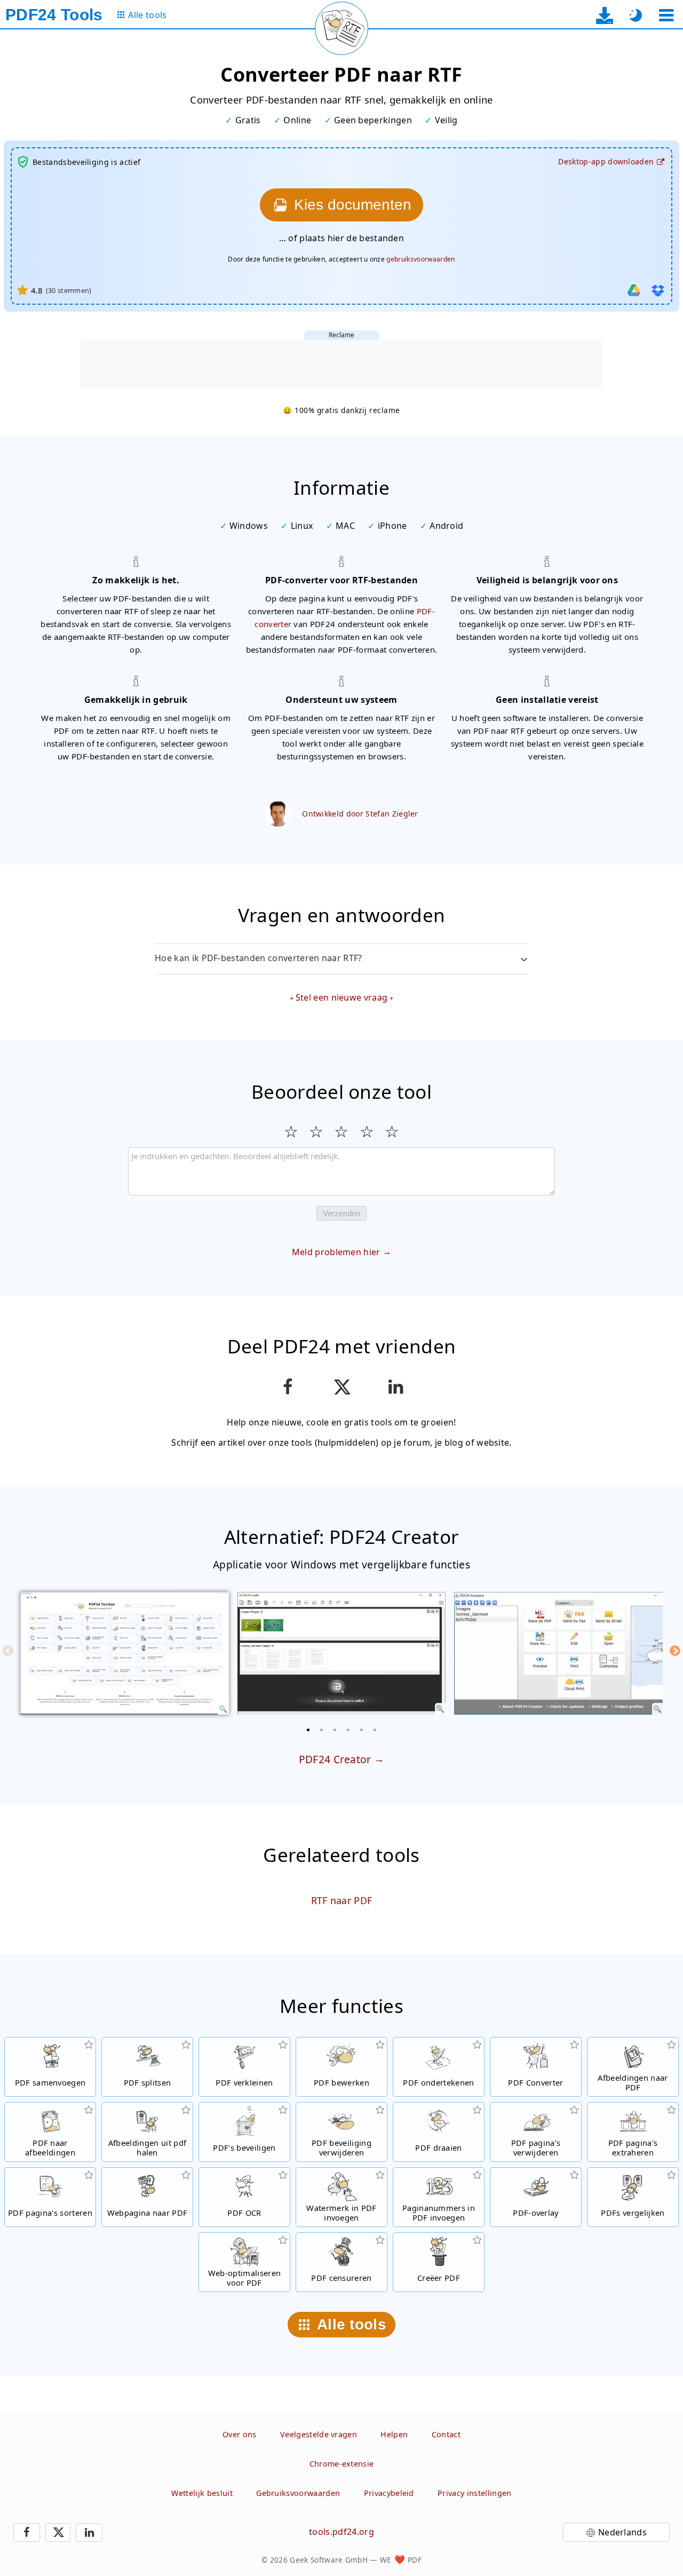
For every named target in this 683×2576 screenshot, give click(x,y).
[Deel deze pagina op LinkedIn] (396, 1387)
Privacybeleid (389, 2493)
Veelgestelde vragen (319, 2434)
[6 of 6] (375, 1730)
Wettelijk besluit (202, 2493)
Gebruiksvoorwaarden (298, 2493)
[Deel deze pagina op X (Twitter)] (341, 1387)
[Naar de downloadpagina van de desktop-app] (605, 15)
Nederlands (622, 2532)
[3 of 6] (335, 1730)
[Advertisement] (341, 364)
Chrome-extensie (342, 2464)
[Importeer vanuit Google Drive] (634, 290)
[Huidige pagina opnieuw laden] (341, 28)
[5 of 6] (362, 1730)
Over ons (240, 2434)
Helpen (394, 2434)
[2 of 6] (322, 1730)
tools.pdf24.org (341, 2532)
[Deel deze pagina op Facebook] (287, 1387)
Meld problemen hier (336, 1252)
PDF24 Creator (335, 1759)
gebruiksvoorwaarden (420, 259)
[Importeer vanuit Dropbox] (658, 290)
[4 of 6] (348, 1730)
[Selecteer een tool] (666, 15)
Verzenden (341, 1213)
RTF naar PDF (342, 1900)
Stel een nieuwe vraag (342, 997)
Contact (446, 2434)
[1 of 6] (308, 1730)
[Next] (675, 1651)
